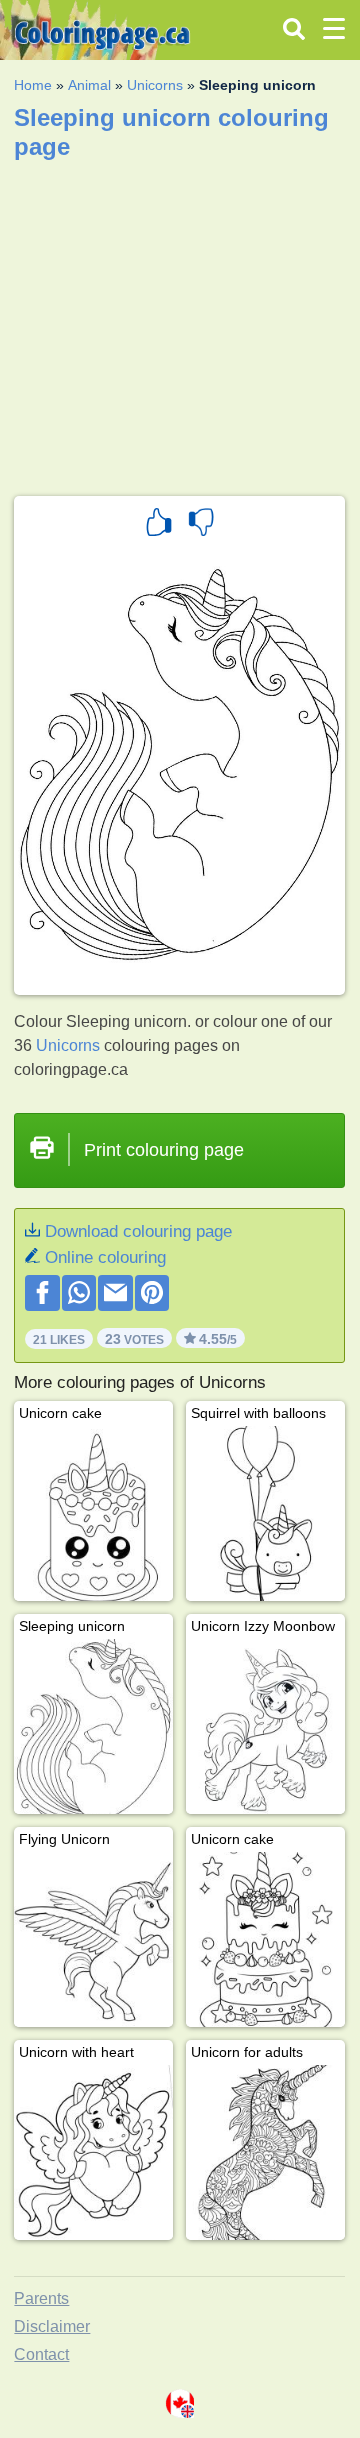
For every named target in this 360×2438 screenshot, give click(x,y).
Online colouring (105, 1257)
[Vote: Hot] (159, 525)
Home (33, 85)
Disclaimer (52, 2326)
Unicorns (155, 85)
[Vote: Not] (201, 525)
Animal (89, 85)
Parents (41, 2298)
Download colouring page (138, 1231)
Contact (41, 2354)
